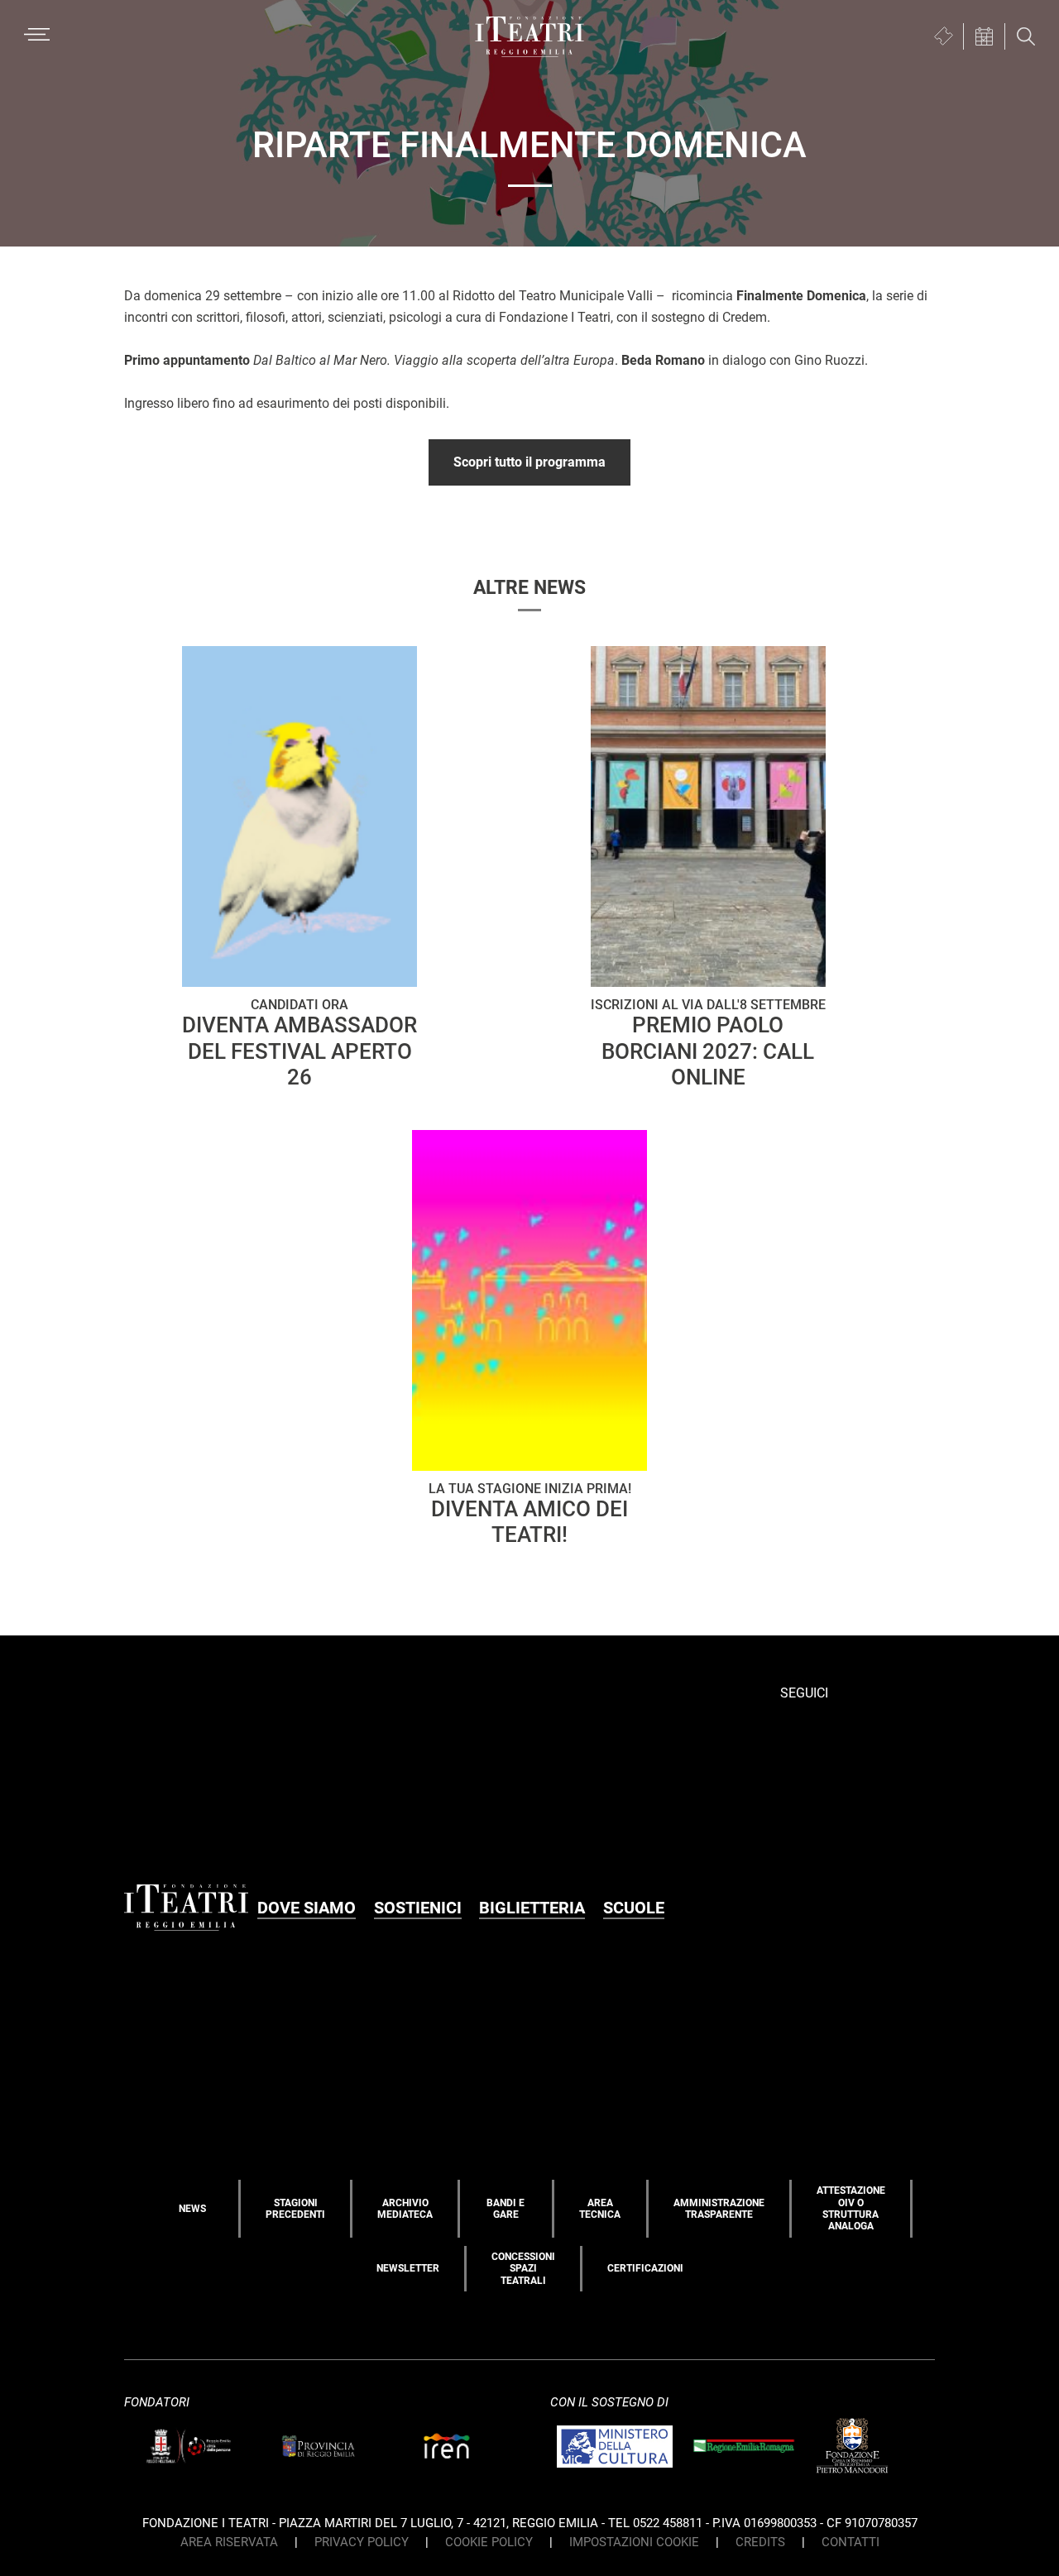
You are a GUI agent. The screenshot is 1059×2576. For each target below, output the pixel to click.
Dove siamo (307, 1908)
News (192, 2209)
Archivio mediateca (405, 2209)
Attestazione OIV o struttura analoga (851, 2208)
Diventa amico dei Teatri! (530, 1514)
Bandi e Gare (506, 2209)
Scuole (634, 1908)
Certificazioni (645, 2268)
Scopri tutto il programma (529, 462)
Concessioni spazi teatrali (523, 2269)
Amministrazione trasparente (719, 2209)
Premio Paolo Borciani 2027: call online (708, 1043)
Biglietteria (532, 1908)
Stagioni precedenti (295, 2209)
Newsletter (408, 2268)
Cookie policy (489, 2542)
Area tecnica (600, 2209)
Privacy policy (362, 2542)
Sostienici (418, 1908)
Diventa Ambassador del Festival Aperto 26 (299, 1043)
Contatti (851, 2542)
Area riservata (229, 2542)
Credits (760, 2542)
